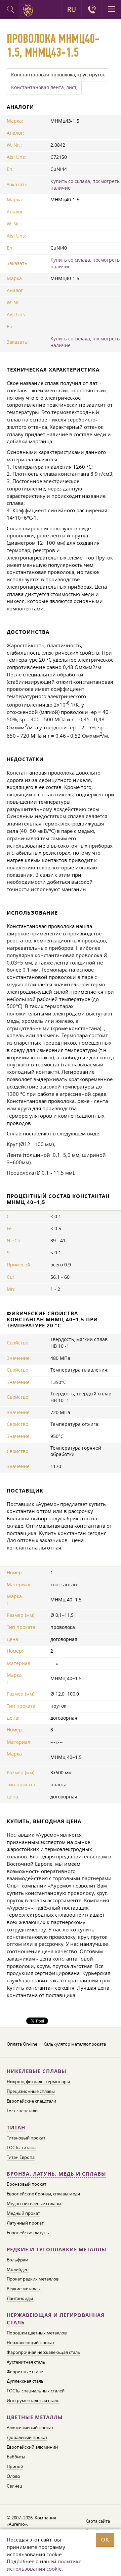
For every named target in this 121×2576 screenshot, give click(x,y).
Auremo (29, 10)
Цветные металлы (35, 2417)
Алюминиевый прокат (30, 2428)
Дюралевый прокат (27, 2437)
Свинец (14, 2486)
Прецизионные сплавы (31, 2091)
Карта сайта (98, 2521)
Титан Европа (21, 2157)
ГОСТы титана (21, 2148)
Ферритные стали (25, 2372)
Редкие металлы (24, 2289)
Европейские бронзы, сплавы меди (43, 2194)
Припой (15, 2466)
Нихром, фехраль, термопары (38, 2082)
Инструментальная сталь (33, 2400)
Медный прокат (23, 2213)
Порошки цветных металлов (37, 2333)
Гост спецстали (22, 2111)
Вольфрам (18, 2260)
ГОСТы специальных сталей (36, 2391)
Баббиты (16, 2457)
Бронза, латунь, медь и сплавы (56, 2174)
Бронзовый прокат (27, 2184)
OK (105, 2540)
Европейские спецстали (31, 2101)
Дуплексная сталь (25, 2381)
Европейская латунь (28, 2233)
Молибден (18, 2269)
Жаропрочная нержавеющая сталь (44, 2352)
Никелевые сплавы (37, 2071)
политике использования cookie (44, 2565)
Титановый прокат (26, 2138)
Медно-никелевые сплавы (34, 2203)
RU (72, 9)
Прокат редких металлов (33, 2279)
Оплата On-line (22, 2044)
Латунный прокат (25, 2223)
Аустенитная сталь (26, 2362)
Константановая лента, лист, (44, 87)
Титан (16, 2128)
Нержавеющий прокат (31, 2342)
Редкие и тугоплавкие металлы (57, 2250)
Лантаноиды (20, 2298)
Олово (13, 2476)
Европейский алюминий (32, 2447)
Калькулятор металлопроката (75, 2044)
